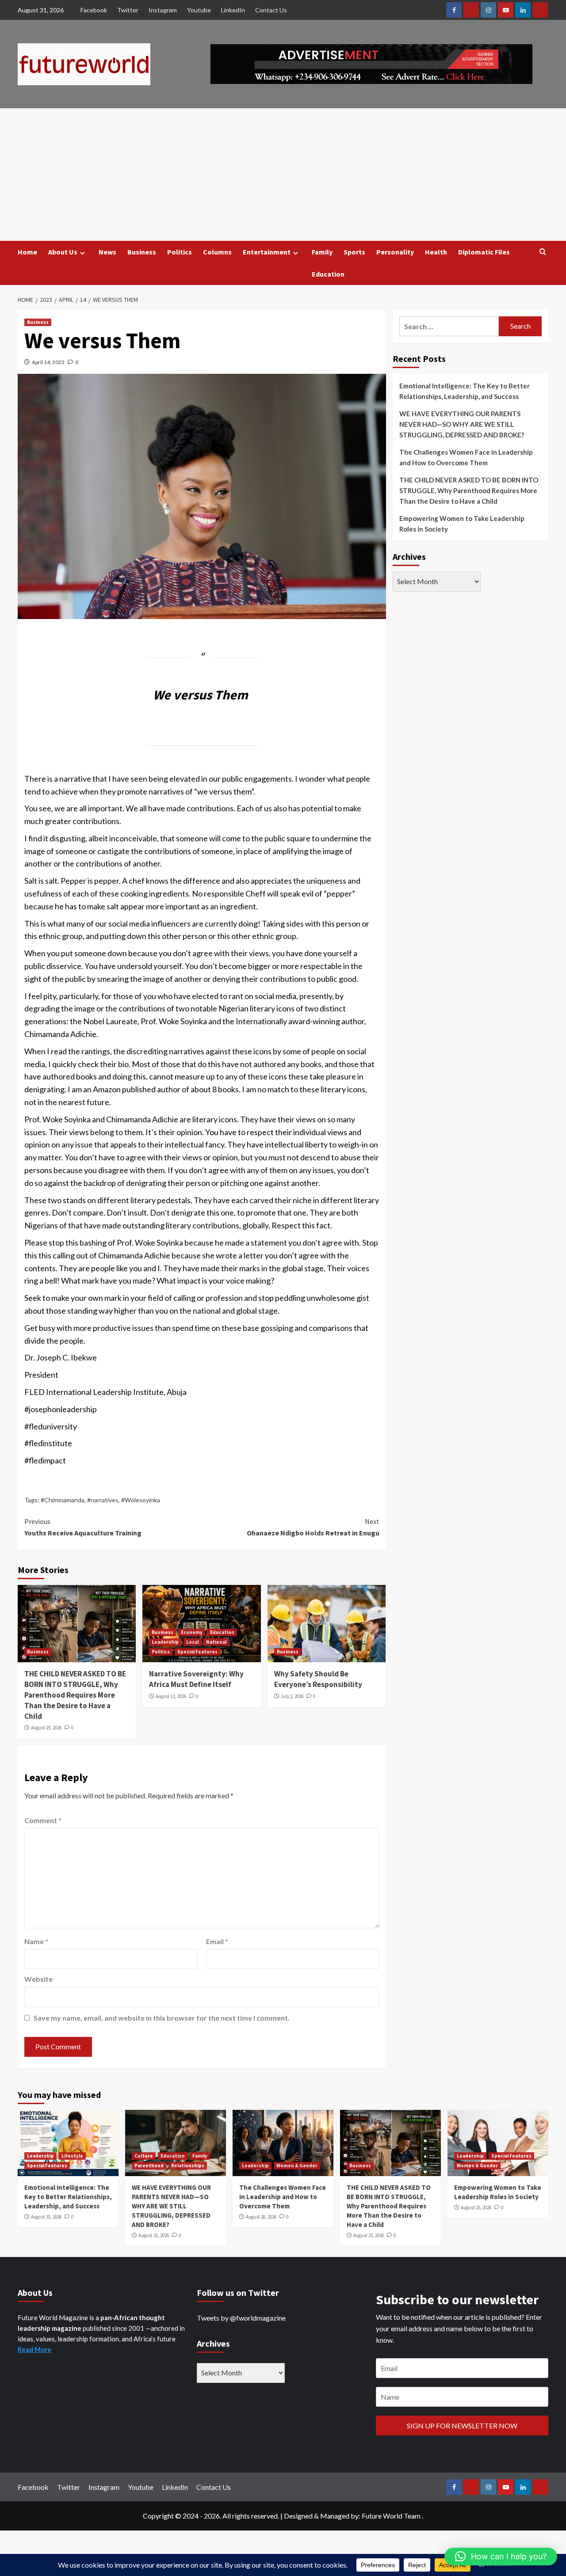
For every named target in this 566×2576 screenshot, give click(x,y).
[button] (501, 2557)
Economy (192, 1632)
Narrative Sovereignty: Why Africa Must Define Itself (196, 1679)
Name (36, 1941)
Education (328, 274)
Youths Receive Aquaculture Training (83, 1527)
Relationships (188, 2166)
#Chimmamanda (63, 1500)
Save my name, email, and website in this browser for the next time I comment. (162, 2018)
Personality (395, 252)
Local (192, 1642)
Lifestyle (72, 2156)
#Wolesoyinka (141, 1500)
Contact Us (271, 10)
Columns (217, 252)
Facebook (94, 10)
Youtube (199, 10)
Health (436, 252)
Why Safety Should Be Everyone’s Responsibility (318, 1679)
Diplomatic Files (484, 252)
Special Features (197, 1652)
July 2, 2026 (292, 1696)
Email (217, 1941)
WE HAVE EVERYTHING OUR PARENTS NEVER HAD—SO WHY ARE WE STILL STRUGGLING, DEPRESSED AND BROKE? (462, 424)
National (216, 1642)
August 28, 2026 (261, 2217)
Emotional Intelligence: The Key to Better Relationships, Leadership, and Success (465, 391)
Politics (180, 252)
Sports (354, 252)
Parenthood (149, 2166)
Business (142, 252)
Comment (43, 1820)
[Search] (543, 252)
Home (27, 252)
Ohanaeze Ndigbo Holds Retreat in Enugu (313, 1527)
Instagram (163, 10)
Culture (144, 2156)
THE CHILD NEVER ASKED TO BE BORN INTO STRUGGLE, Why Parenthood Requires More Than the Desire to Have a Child (75, 1695)
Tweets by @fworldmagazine (241, 2318)
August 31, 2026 (46, 2217)
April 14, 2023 (48, 362)
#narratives (103, 1500)
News (107, 252)
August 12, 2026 (171, 1696)
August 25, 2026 (46, 1728)
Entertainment (267, 252)
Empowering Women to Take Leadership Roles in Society (462, 524)
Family (322, 252)
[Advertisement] (283, 175)
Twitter (128, 10)
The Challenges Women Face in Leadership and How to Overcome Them (466, 457)
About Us (63, 252)
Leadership (165, 1642)
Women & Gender (297, 2166)
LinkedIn (233, 10)
